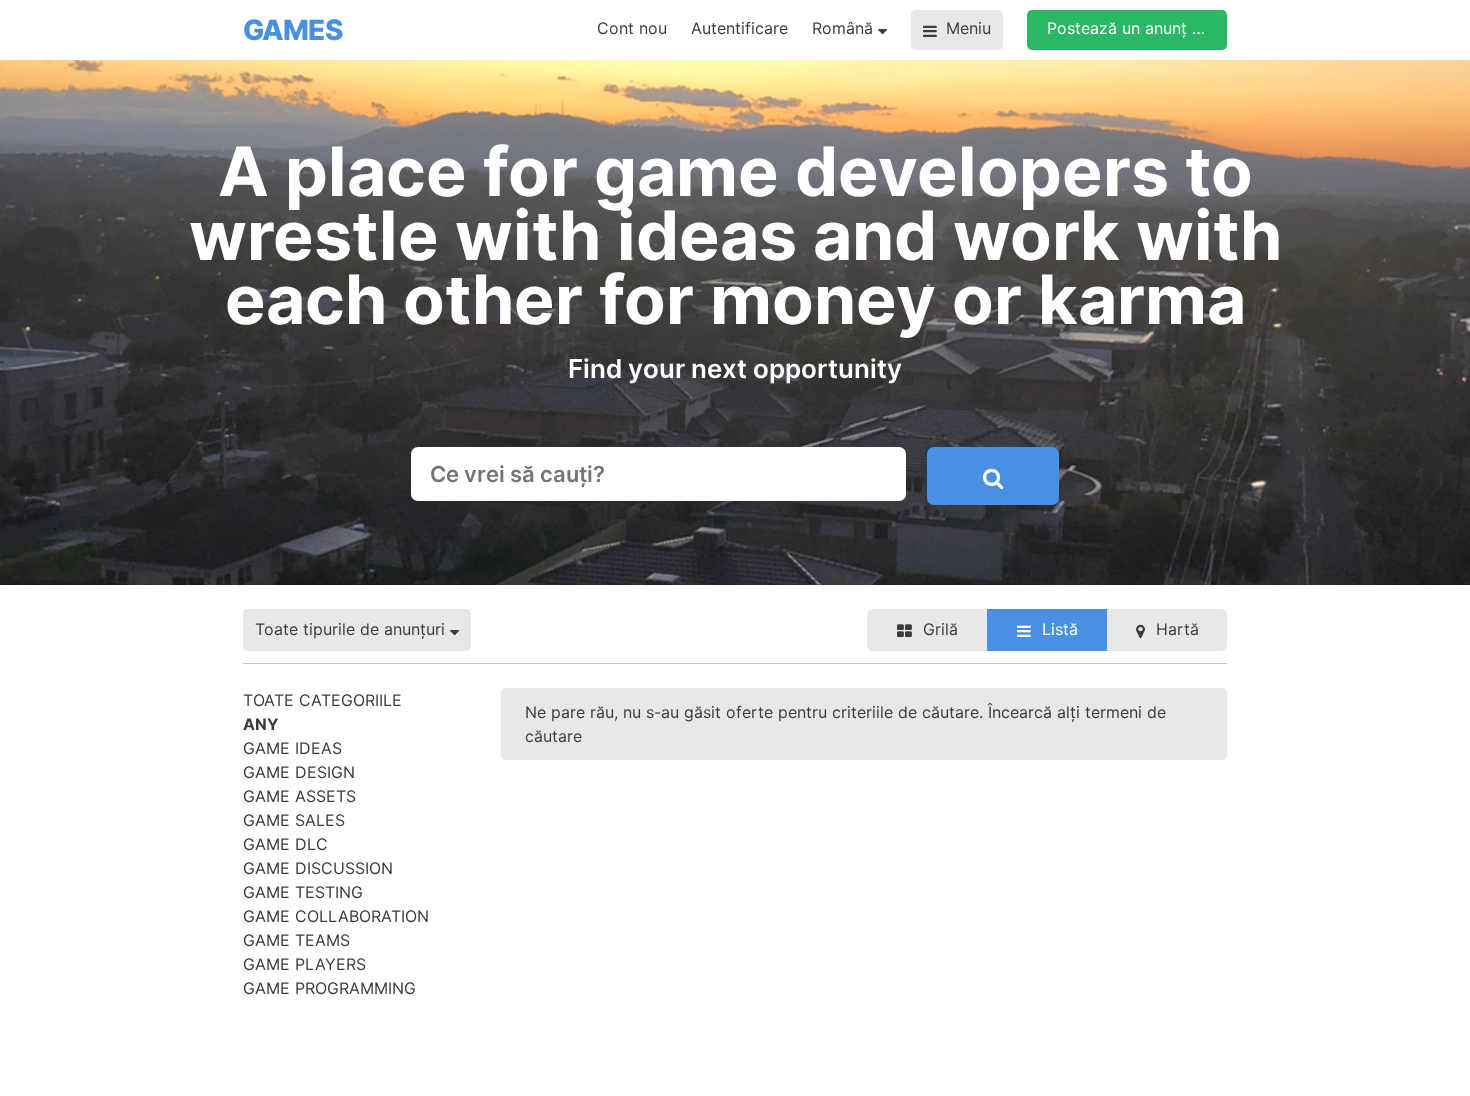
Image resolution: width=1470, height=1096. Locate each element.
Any (261, 724)
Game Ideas (292, 748)
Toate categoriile (322, 700)
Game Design (299, 772)
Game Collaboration (336, 916)
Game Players (304, 964)
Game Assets (299, 796)
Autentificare (739, 28)
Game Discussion (318, 868)
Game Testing (303, 892)
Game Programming (329, 988)
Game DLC (285, 844)
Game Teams (296, 940)
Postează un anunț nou (1133, 28)
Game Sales (294, 820)
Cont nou (632, 28)
